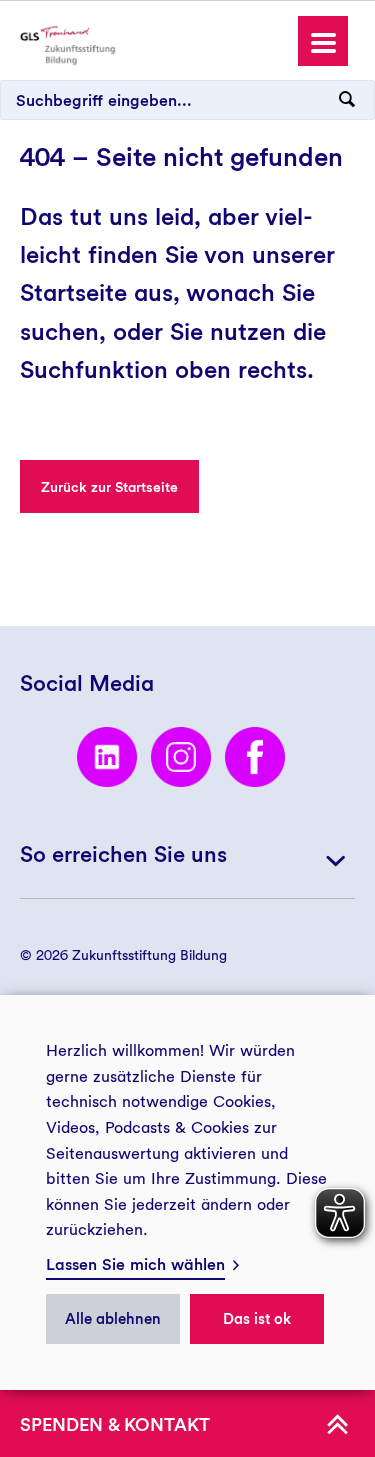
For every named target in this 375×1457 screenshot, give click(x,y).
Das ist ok (257, 1319)
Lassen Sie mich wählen (135, 1264)
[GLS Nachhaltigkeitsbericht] (67, 42)
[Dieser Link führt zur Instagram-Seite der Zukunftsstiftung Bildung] (181, 757)
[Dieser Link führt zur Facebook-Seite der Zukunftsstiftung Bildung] (255, 757)
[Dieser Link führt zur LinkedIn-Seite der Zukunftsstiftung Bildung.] (107, 757)
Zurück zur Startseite (109, 487)
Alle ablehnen (113, 1319)
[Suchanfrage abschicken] (347, 100)
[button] (323, 41)
